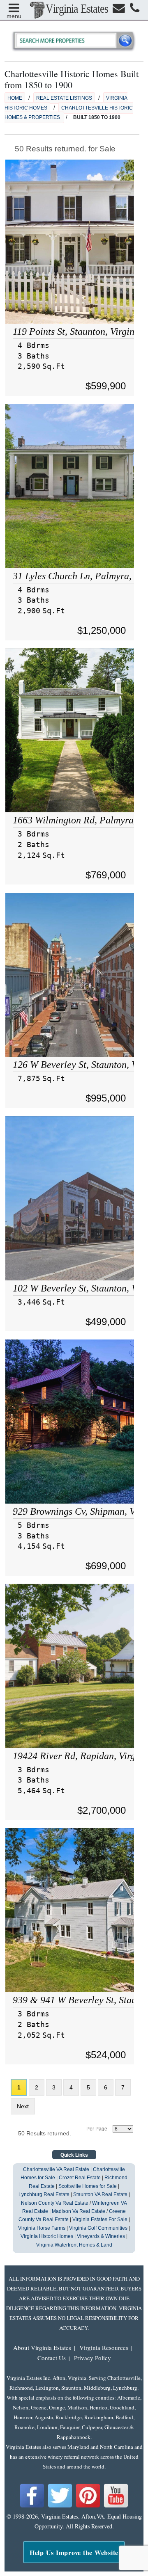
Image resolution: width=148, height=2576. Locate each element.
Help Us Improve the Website (74, 2552)
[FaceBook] (32, 2506)
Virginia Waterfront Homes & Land (74, 2245)
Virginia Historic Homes (47, 2236)
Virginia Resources (104, 2347)
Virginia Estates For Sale (100, 2219)
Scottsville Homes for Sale (88, 2186)
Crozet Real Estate (80, 2178)
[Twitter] (60, 2506)
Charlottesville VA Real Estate (56, 2169)
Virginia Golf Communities (98, 2228)
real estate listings (64, 98)
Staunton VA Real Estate (100, 2194)
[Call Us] (135, 10)
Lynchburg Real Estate (44, 2194)
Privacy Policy (92, 2358)
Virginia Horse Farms (42, 2228)
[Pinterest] (88, 2506)
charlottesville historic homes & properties (69, 113)
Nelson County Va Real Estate (55, 2203)
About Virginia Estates (42, 2347)
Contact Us (52, 2358)
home (15, 98)
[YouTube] (116, 2506)
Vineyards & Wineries (101, 2236)
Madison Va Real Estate (79, 2211)
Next (23, 2106)
